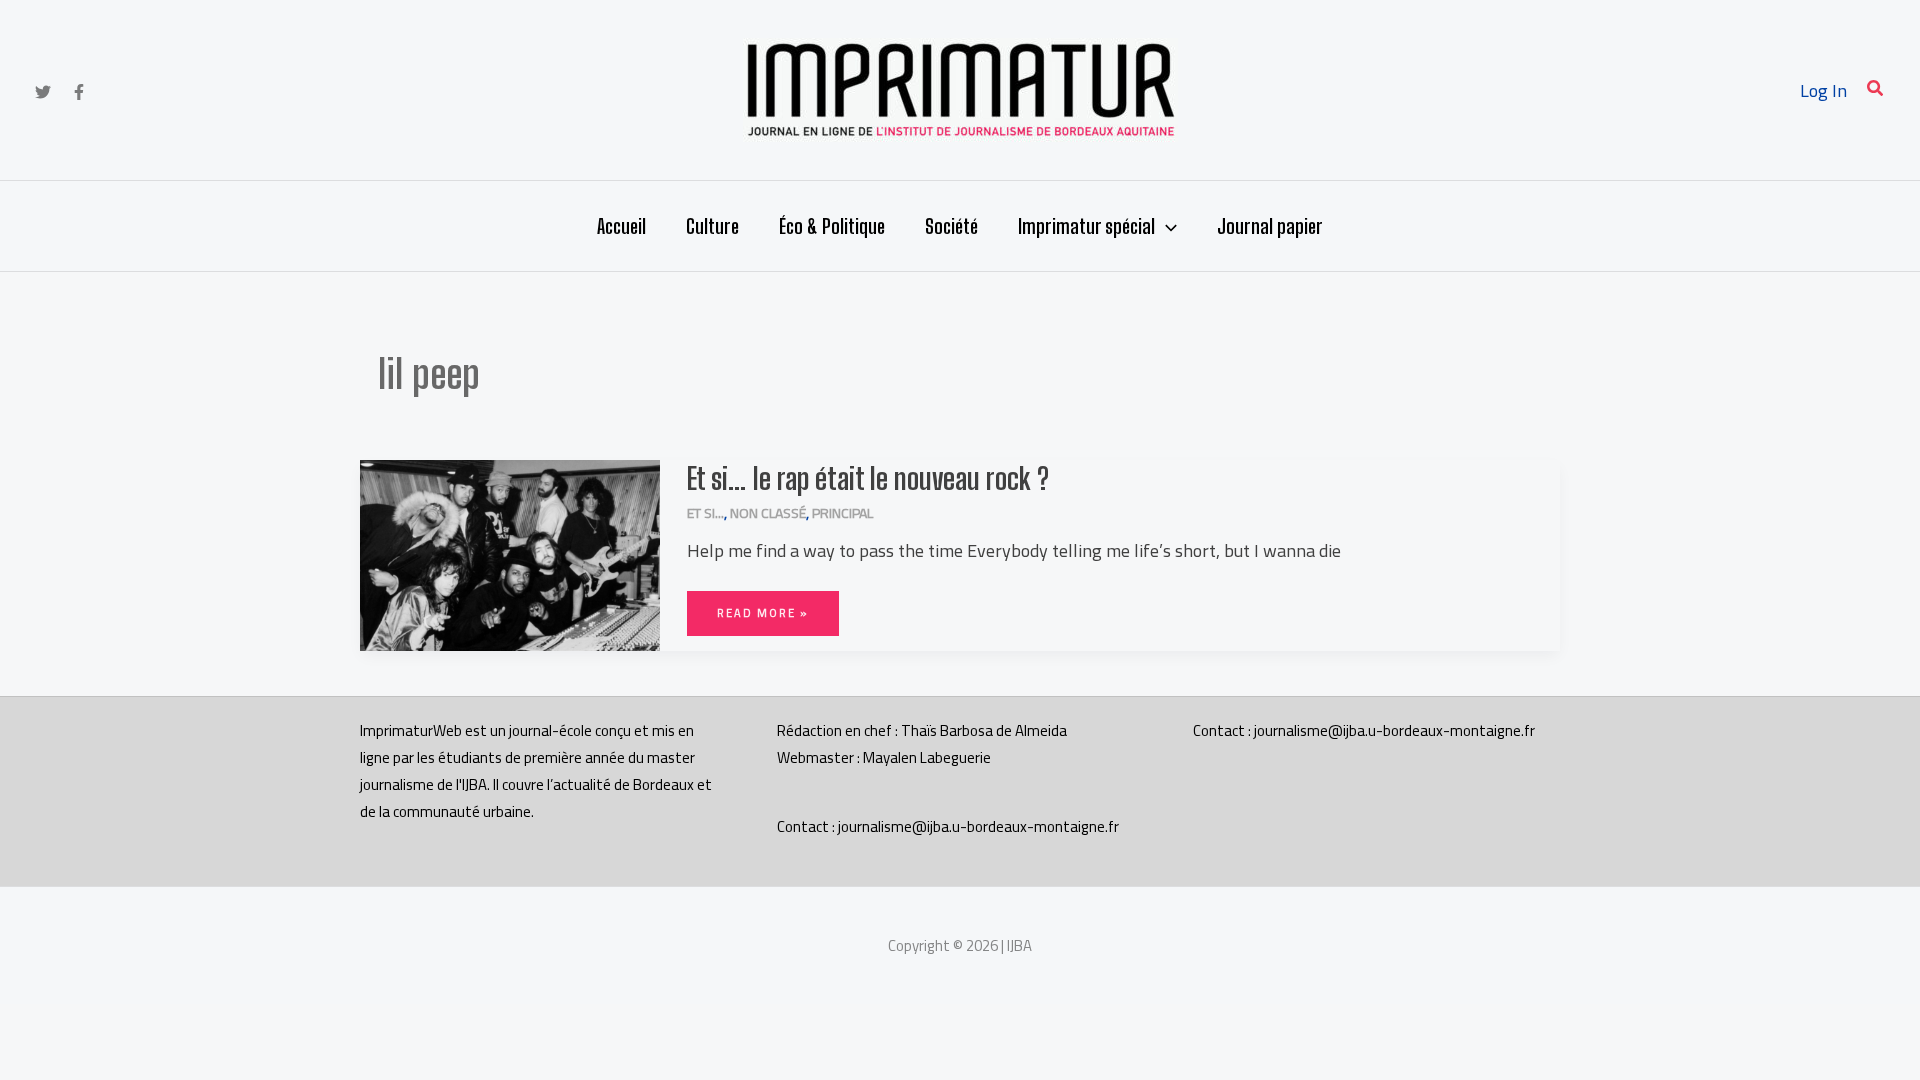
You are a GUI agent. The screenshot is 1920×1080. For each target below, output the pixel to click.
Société (951, 226)
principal (842, 513)
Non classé (768, 513)
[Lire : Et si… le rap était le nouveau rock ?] (510, 553)
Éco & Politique (832, 226)
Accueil (621, 226)
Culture (712, 226)
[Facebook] (79, 92)
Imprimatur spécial (1086, 226)
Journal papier (1270, 226)
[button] (1876, 90)
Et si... (705, 513)
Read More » (762, 607)
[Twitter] (43, 92)
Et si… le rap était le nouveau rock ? (868, 478)
